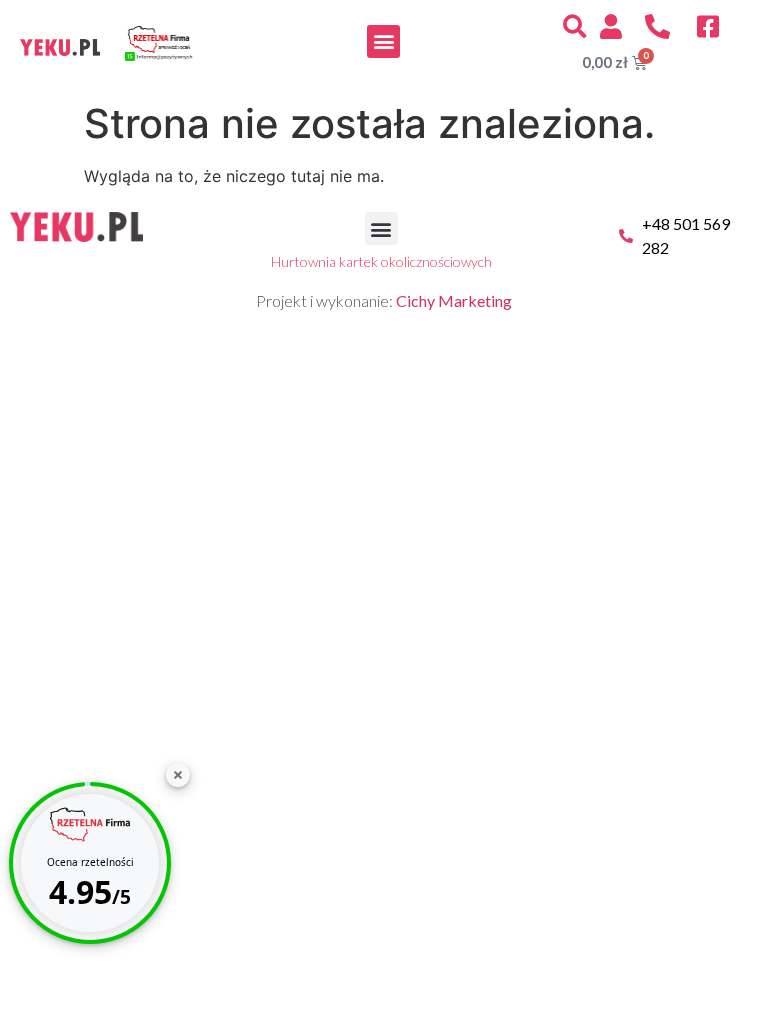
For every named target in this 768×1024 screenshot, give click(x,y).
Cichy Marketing (454, 300)
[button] (383, 41)
